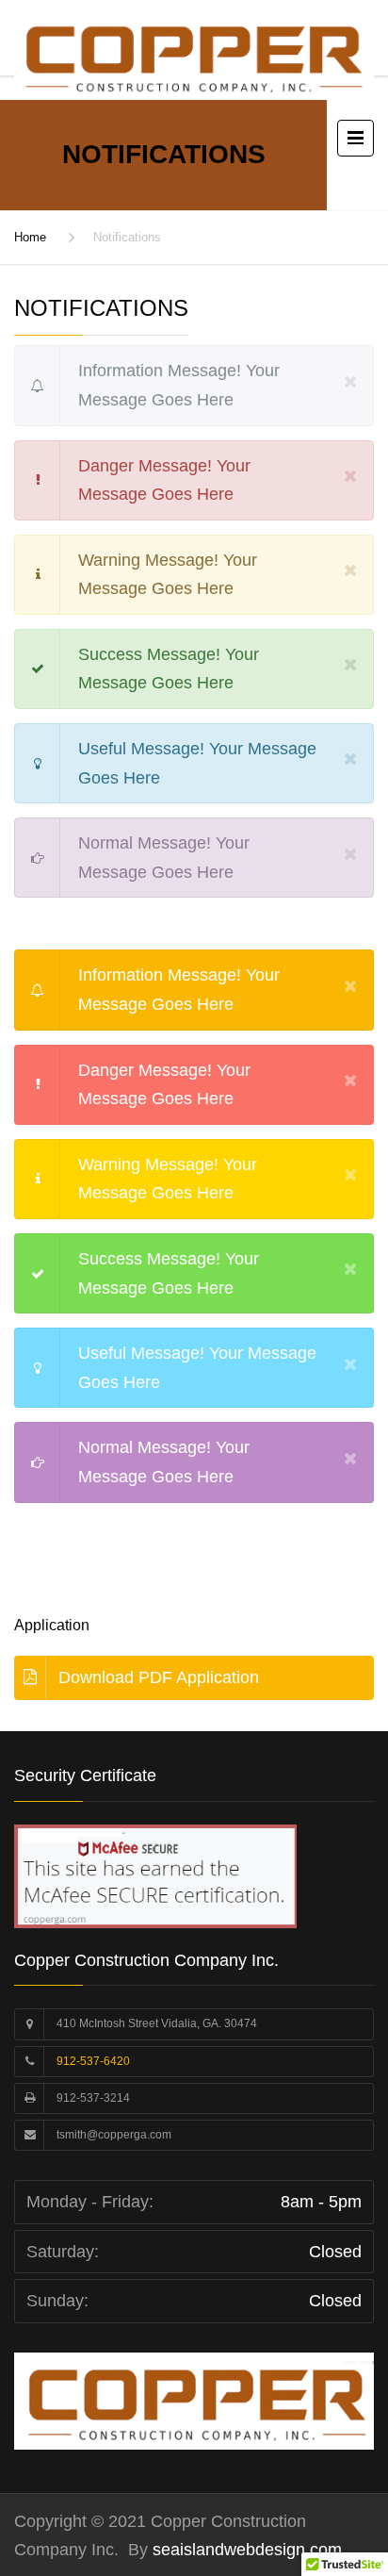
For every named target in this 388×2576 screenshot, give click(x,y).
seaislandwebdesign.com (245, 2550)
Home (30, 237)
